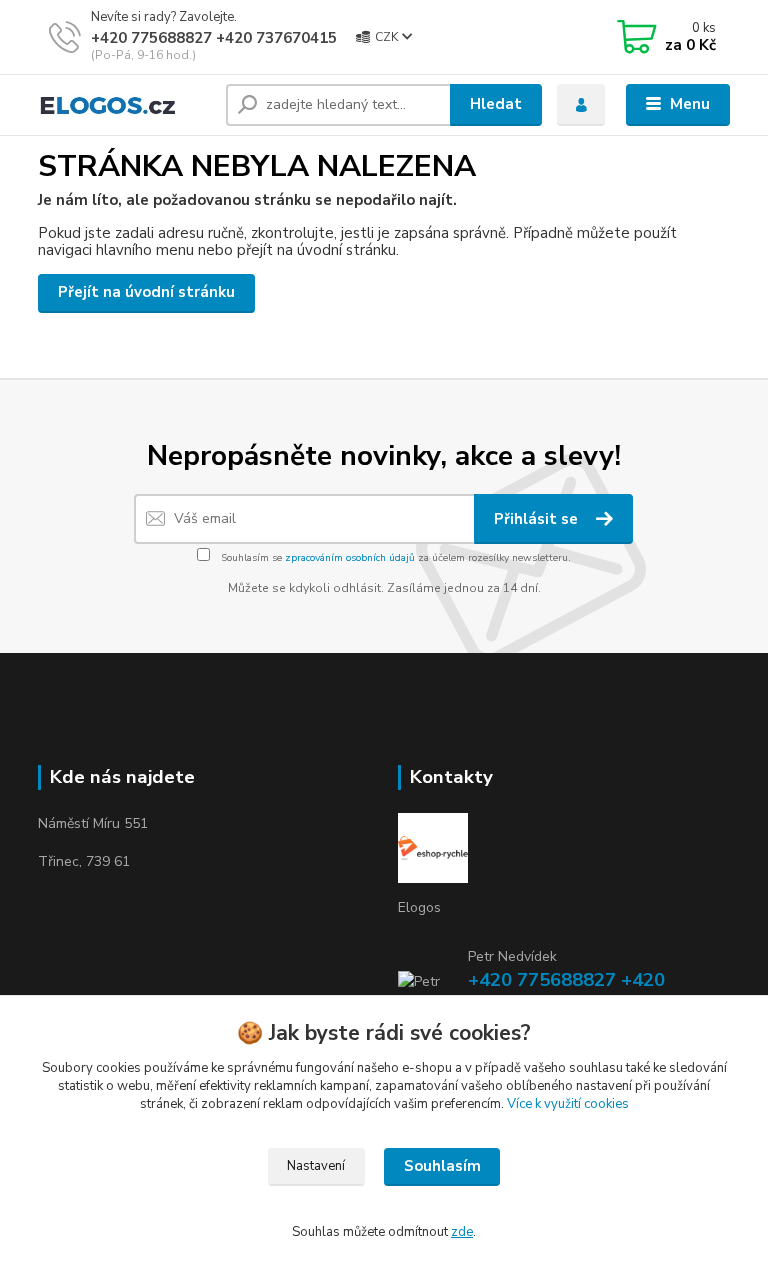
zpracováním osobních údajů (350, 558)
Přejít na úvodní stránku (146, 292)
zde (462, 1232)
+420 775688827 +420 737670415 (214, 38)
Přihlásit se (538, 519)
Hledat (496, 104)
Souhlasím (442, 1166)
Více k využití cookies (568, 1104)
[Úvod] (124, 105)
